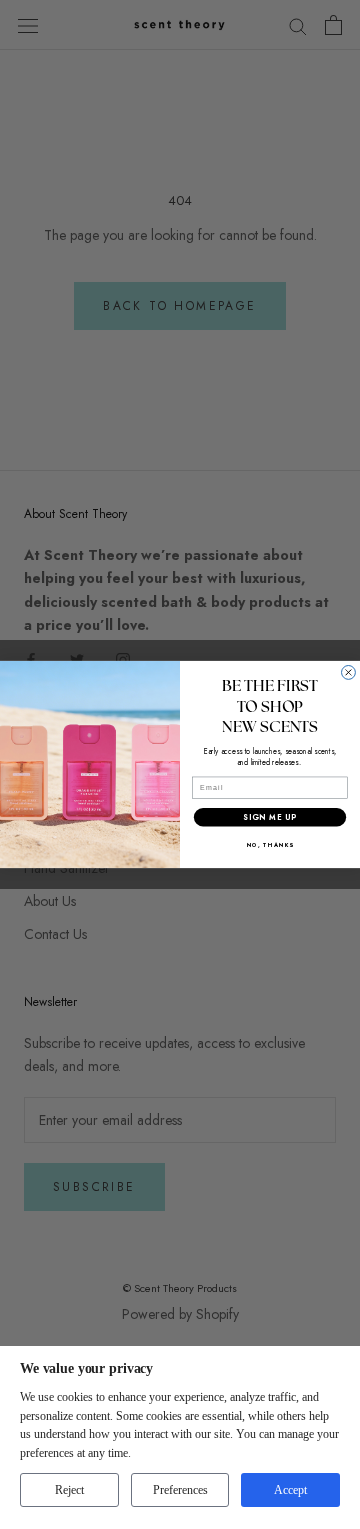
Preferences (180, 1490)
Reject (69, 1490)
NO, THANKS (270, 845)
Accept (290, 1490)
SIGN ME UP (270, 817)
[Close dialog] (349, 673)
